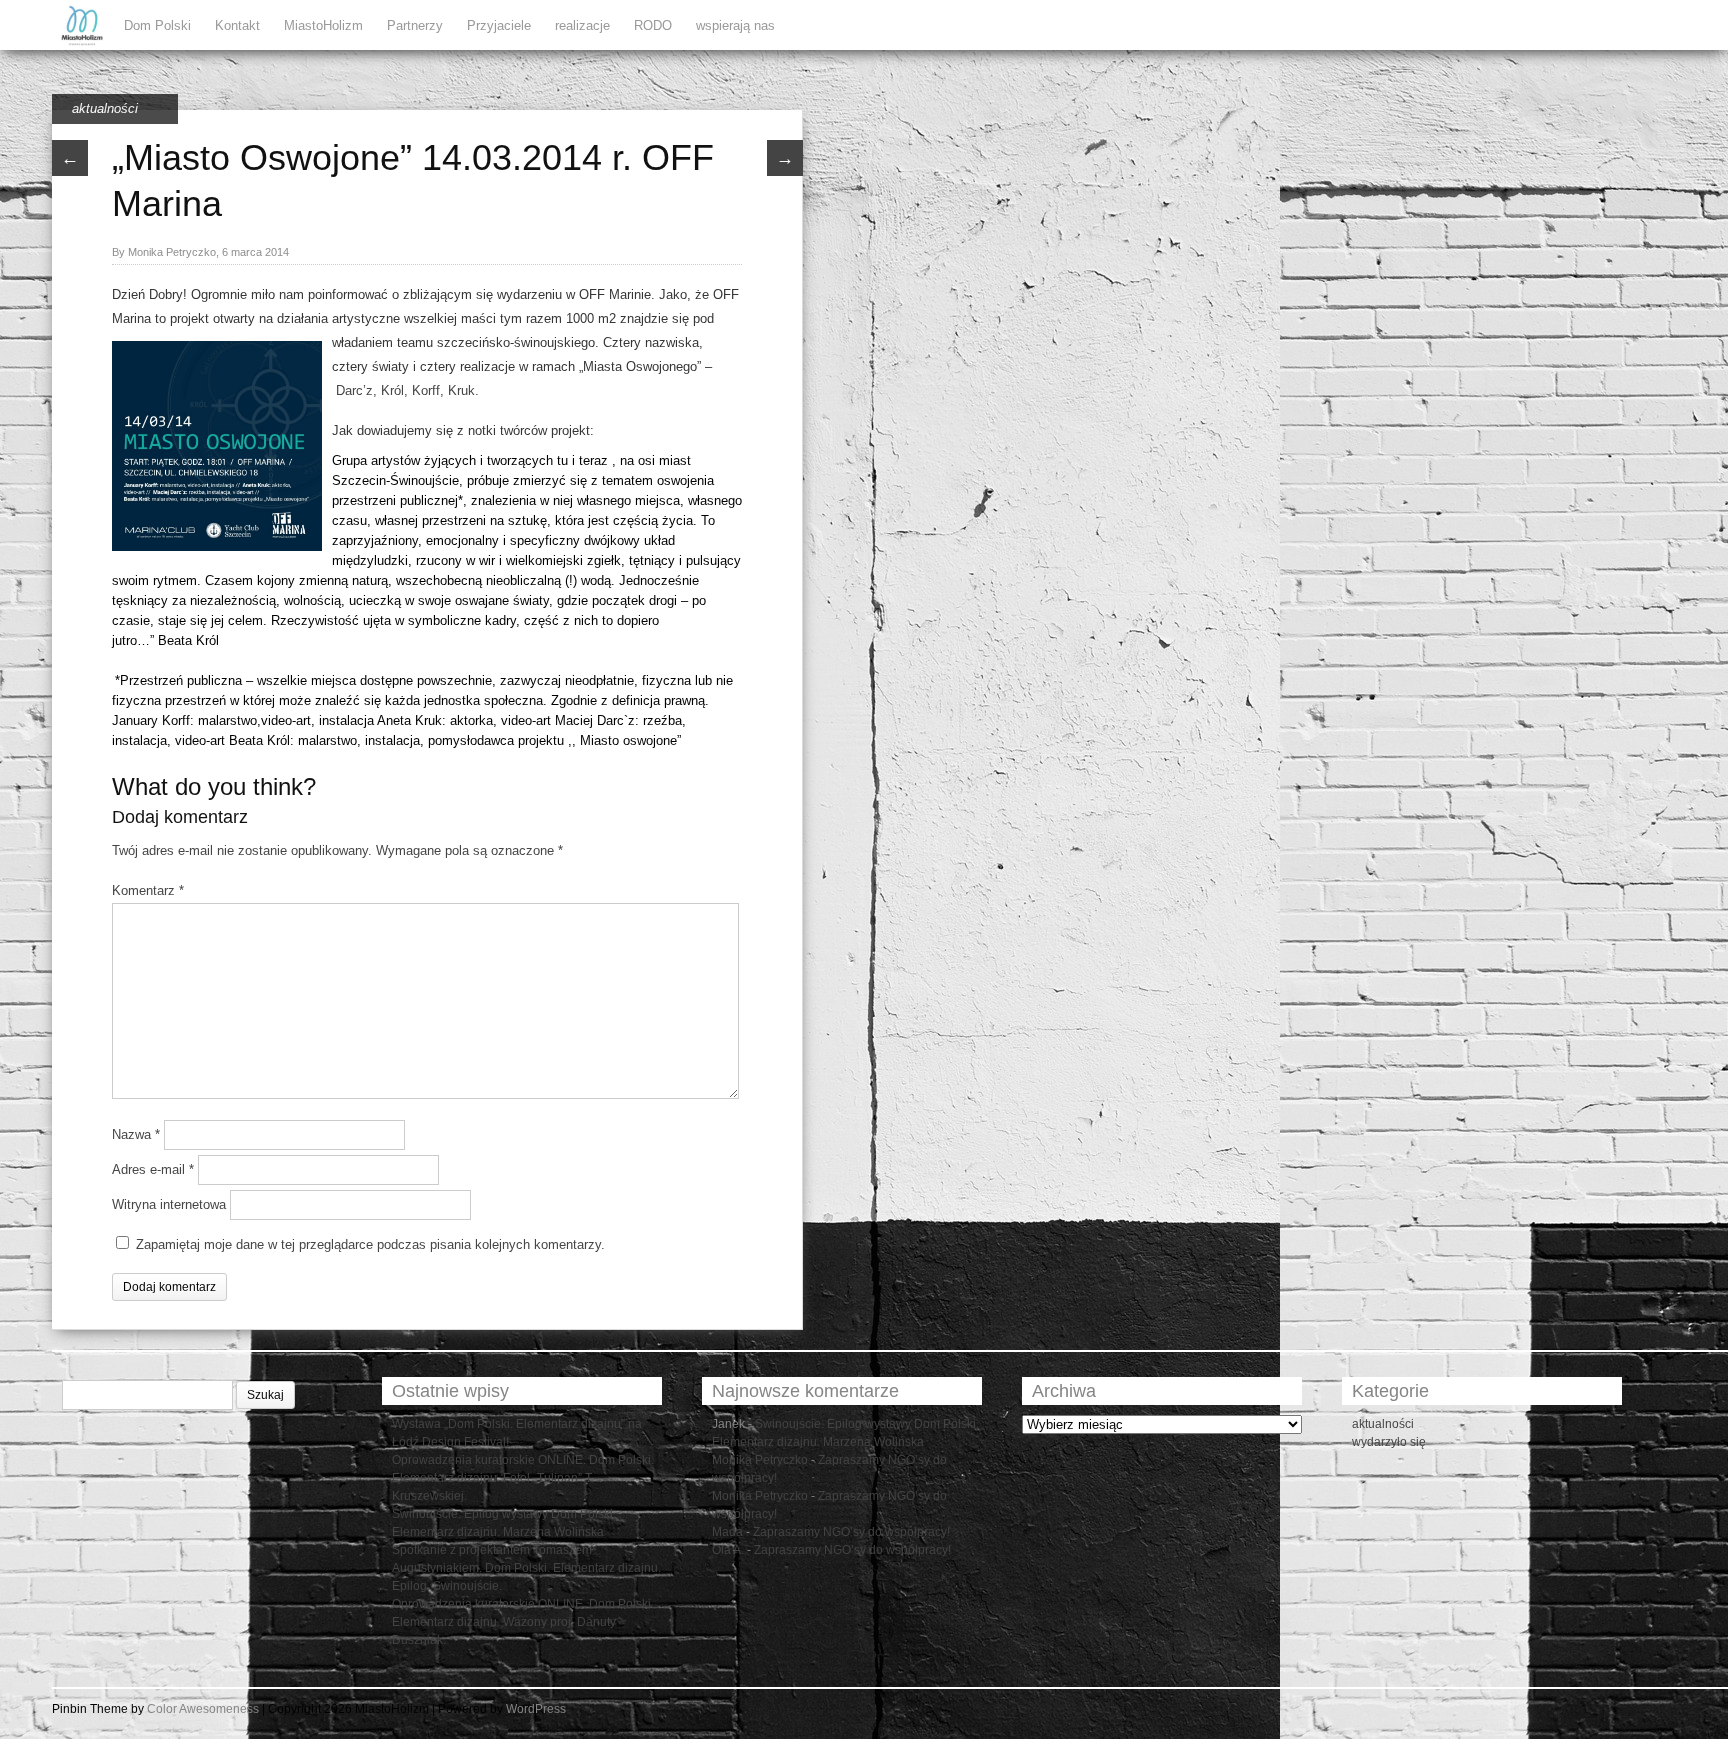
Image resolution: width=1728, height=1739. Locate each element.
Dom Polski (157, 25)
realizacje (582, 25)
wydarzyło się (1389, 1442)
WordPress (536, 1709)
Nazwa (136, 1134)
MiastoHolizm (323, 25)
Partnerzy (415, 25)
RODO (653, 25)
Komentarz (148, 890)
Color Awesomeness (203, 1709)
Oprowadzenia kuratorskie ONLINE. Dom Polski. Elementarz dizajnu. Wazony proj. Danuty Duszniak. (523, 1622)
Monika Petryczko (760, 1460)
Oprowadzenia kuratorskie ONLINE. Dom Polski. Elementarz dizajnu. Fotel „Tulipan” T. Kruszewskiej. (523, 1478)
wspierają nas (735, 25)
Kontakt (237, 25)
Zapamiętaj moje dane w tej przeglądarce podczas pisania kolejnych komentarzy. (370, 1244)
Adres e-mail (153, 1169)
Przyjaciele (499, 25)
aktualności (105, 108)
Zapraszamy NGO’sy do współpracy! (851, 1532)
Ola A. (728, 1550)
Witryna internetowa (169, 1204)
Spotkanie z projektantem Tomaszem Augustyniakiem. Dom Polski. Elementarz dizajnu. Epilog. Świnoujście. (526, 1568)
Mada (727, 1532)
